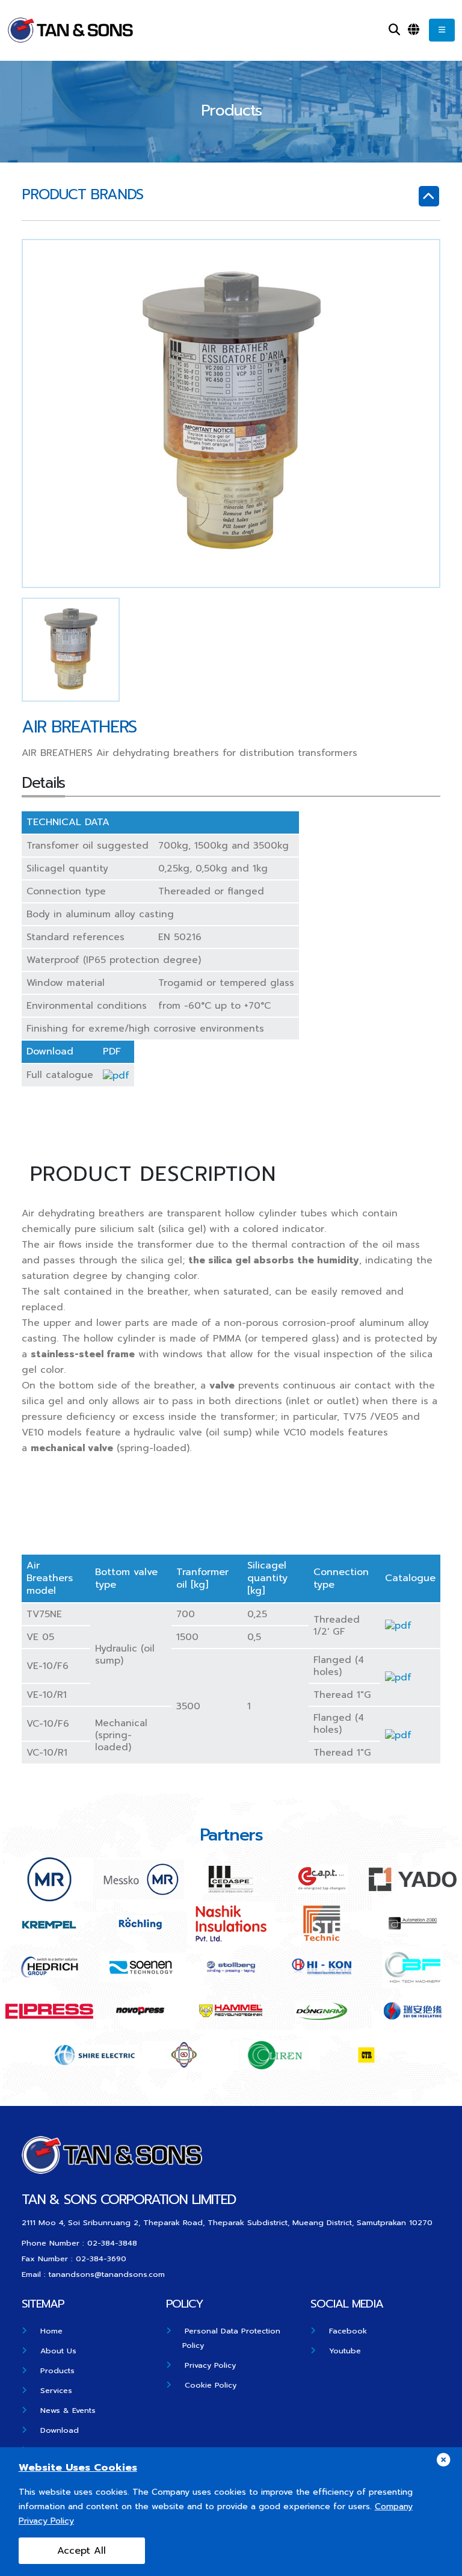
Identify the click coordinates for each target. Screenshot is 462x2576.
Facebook (348, 2331)
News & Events (68, 2410)
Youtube (345, 2351)
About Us (58, 2351)
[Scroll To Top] (441, 2562)
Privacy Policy (210, 2365)
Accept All (82, 2551)
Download (60, 2430)
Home (51, 2331)
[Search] (394, 30)
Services (56, 2390)
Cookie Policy (211, 2385)
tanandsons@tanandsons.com (107, 2274)
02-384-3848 (112, 2243)
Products (57, 2370)
